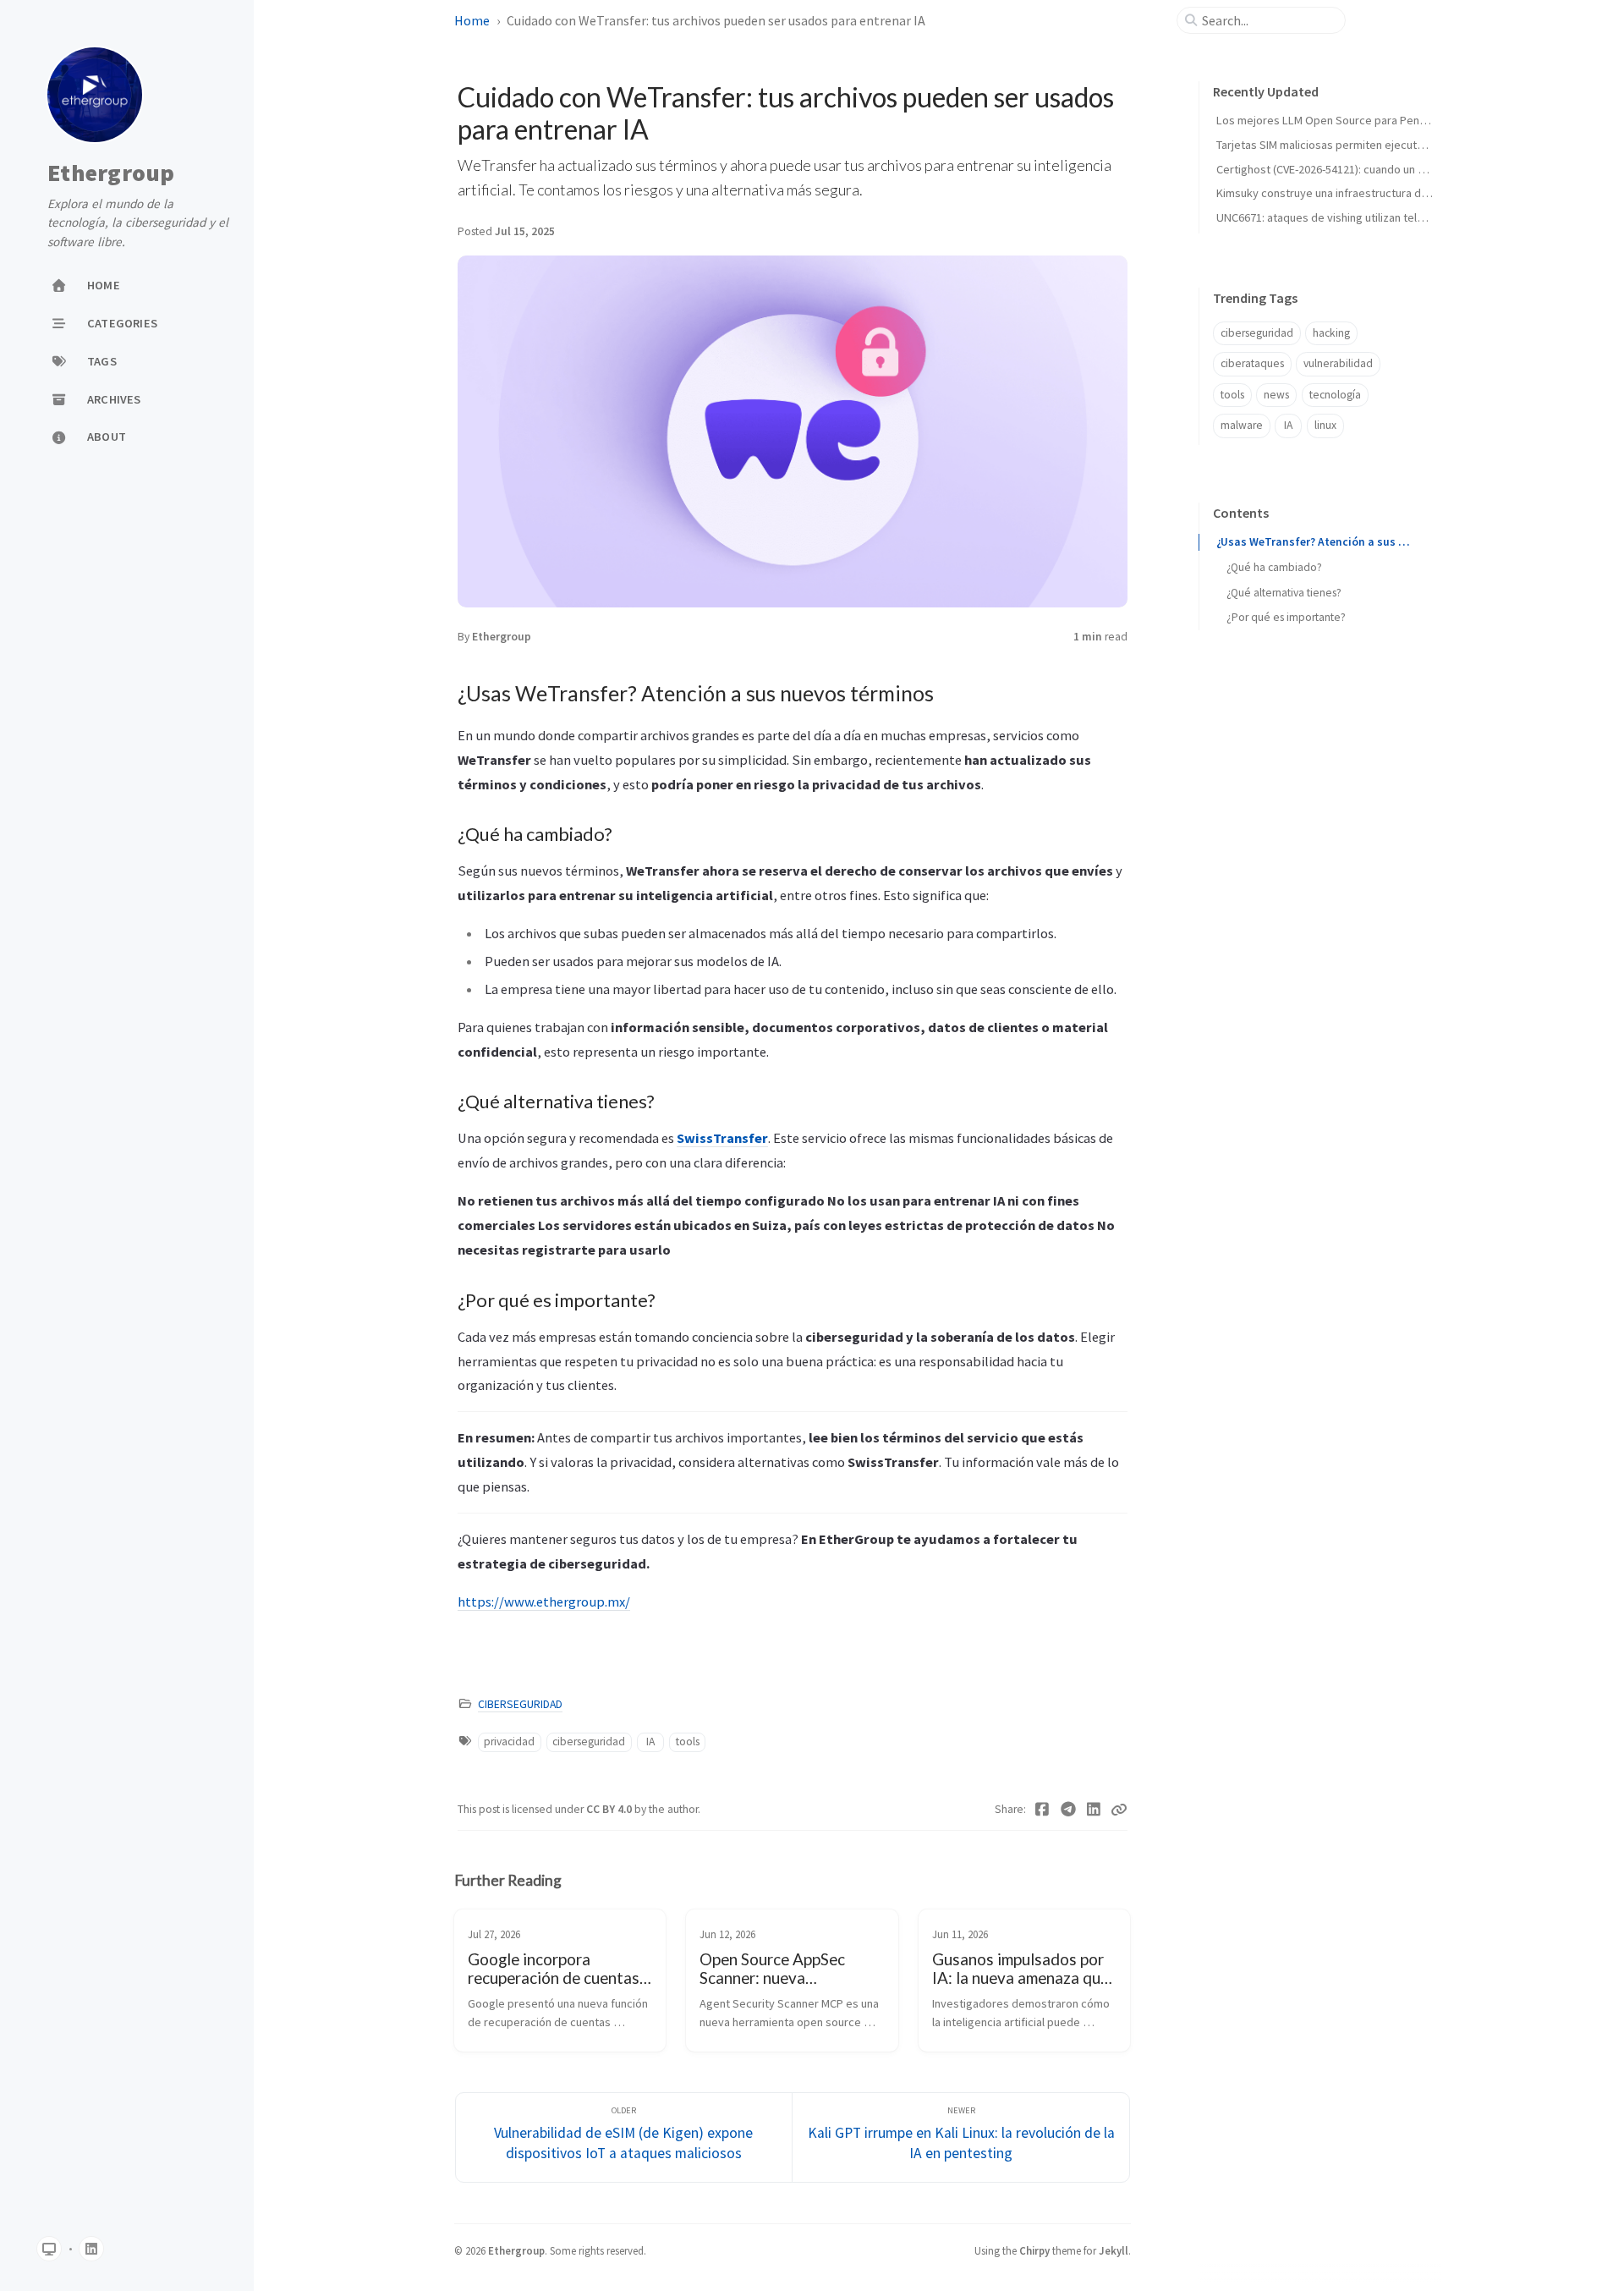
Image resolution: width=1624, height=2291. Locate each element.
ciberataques (1252, 363)
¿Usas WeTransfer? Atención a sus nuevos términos (1315, 542)
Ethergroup (111, 173)
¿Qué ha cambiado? (1274, 567)
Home (472, 20)
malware (1242, 425)
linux (1325, 425)
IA (650, 1742)
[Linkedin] (1094, 1810)
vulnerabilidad (1338, 363)
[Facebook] (1042, 1810)
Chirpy (1034, 2250)
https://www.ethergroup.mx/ (544, 1602)
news (1276, 395)
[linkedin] (91, 2249)
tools (688, 1742)
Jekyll (1114, 2250)
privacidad (509, 1742)
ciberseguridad (589, 1742)
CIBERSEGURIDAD (520, 1704)
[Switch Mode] (49, 2249)
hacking (1331, 333)
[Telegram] (1069, 1810)
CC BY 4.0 (610, 1809)
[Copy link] (1119, 1810)
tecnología (1335, 395)
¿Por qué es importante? (1286, 617)
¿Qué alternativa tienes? (1284, 593)
